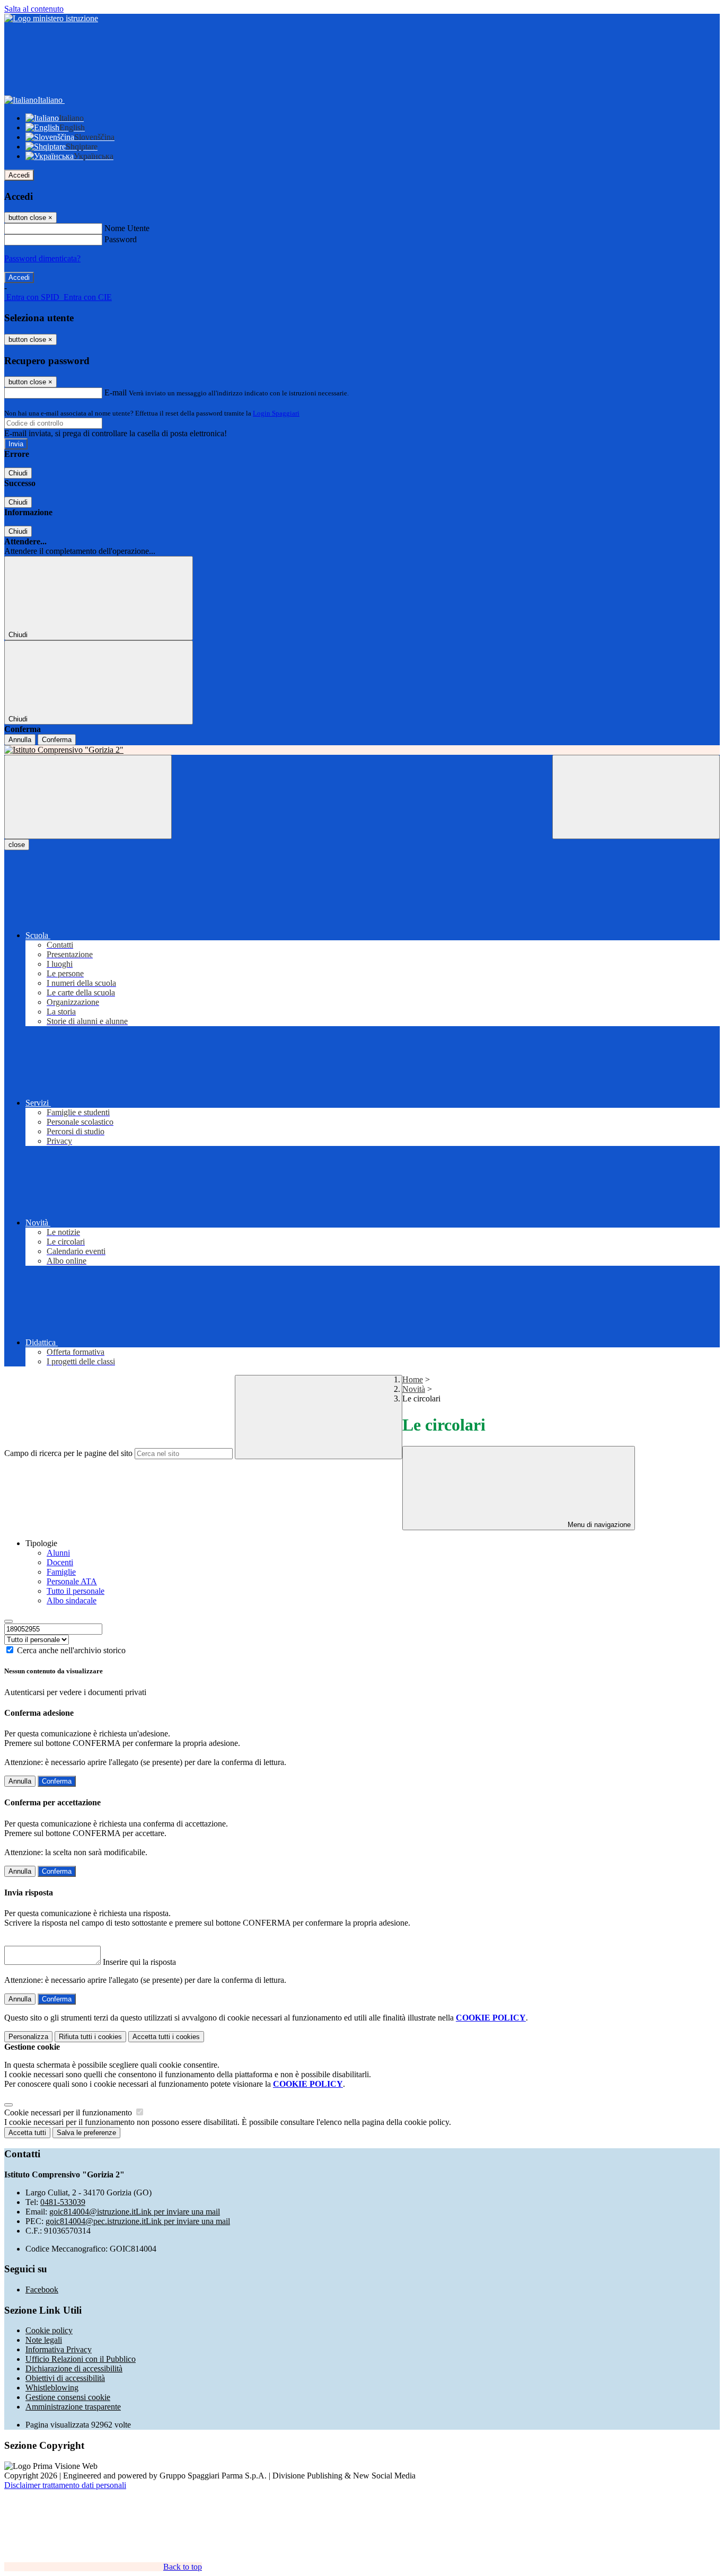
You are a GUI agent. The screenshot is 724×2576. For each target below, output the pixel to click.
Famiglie (61, 1572)
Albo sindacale (72, 1600)
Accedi (19, 175)
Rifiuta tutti (90, 2037)
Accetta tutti (166, 2037)
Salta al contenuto (34, 9)
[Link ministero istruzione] (51, 18)
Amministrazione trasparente (73, 2407)
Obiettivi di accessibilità (65, 2378)
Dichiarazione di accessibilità (74, 2368)
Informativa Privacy (59, 2349)
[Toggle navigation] (88, 797)
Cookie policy (49, 2330)
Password (121, 239)
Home (413, 1379)
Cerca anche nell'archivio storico (71, 1650)
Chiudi (18, 473)
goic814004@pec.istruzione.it (138, 2221)
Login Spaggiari (276, 413)
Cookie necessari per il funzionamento (69, 2112)
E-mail (116, 392)
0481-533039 (63, 2202)
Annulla (20, 740)
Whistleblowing (52, 2388)
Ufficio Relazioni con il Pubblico (81, 2359)
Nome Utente (127, 228)
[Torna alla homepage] (362, 750)
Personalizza (28, 2037)
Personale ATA (72, 1581)
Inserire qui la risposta (139, 1962)
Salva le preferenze (86, 2133)
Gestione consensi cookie (68, 2397)
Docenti (60, 1562)
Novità (414, 1389)
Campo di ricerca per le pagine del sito (68, 1453)
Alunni (58, 1553)
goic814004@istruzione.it (135, 2212)
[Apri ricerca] (636, 797)
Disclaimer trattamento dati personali (65, 2485)
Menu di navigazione (598, 1525)
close (17, 845)
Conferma (57, 740)
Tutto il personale (76, 1591)
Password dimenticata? (42, 258)
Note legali (44, 2340)
